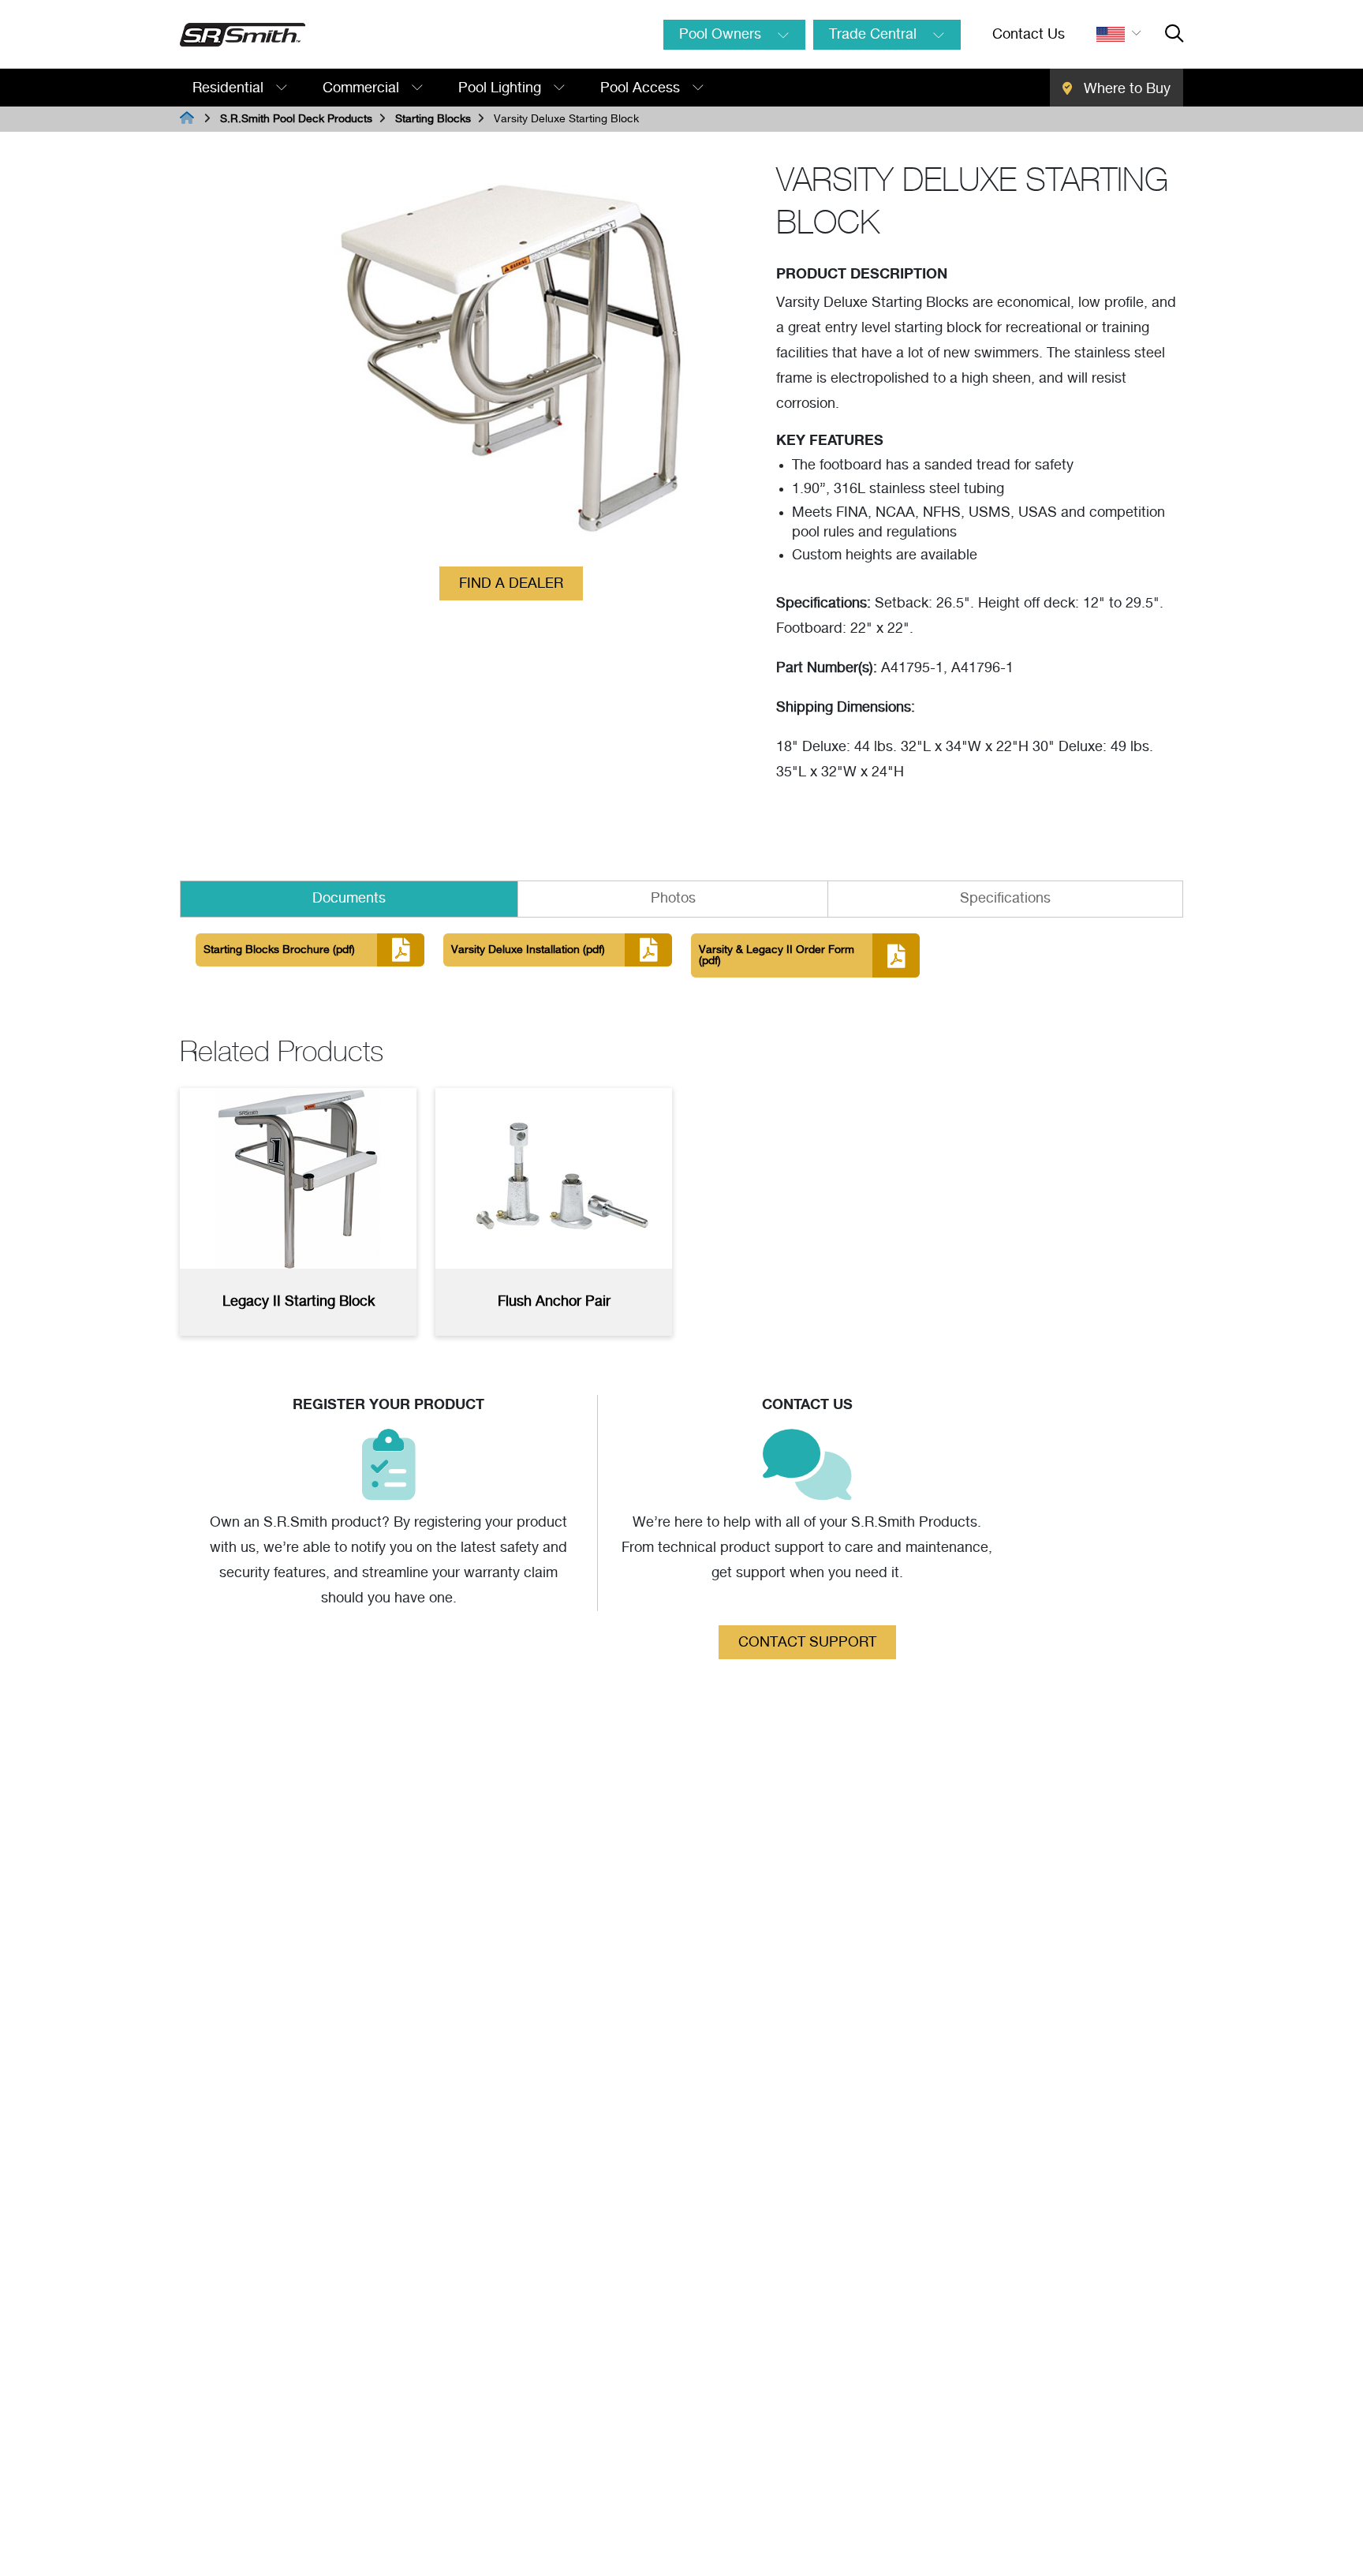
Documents (349, 899)
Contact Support (807, 1643)
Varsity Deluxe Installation (528, 950)
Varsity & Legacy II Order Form (777, 955)
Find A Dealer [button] (511, 584)
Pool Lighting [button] (502, 88)
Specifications (1005, 899)
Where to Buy (1125, 89)
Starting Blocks (433, 119)
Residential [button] (230, 88)
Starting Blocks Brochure (279, 950)
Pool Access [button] (642, 88)
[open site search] (1174, 35)
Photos (673, 899)
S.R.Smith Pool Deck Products (296, 119)
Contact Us (1029, 35)
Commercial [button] (363, 88)
